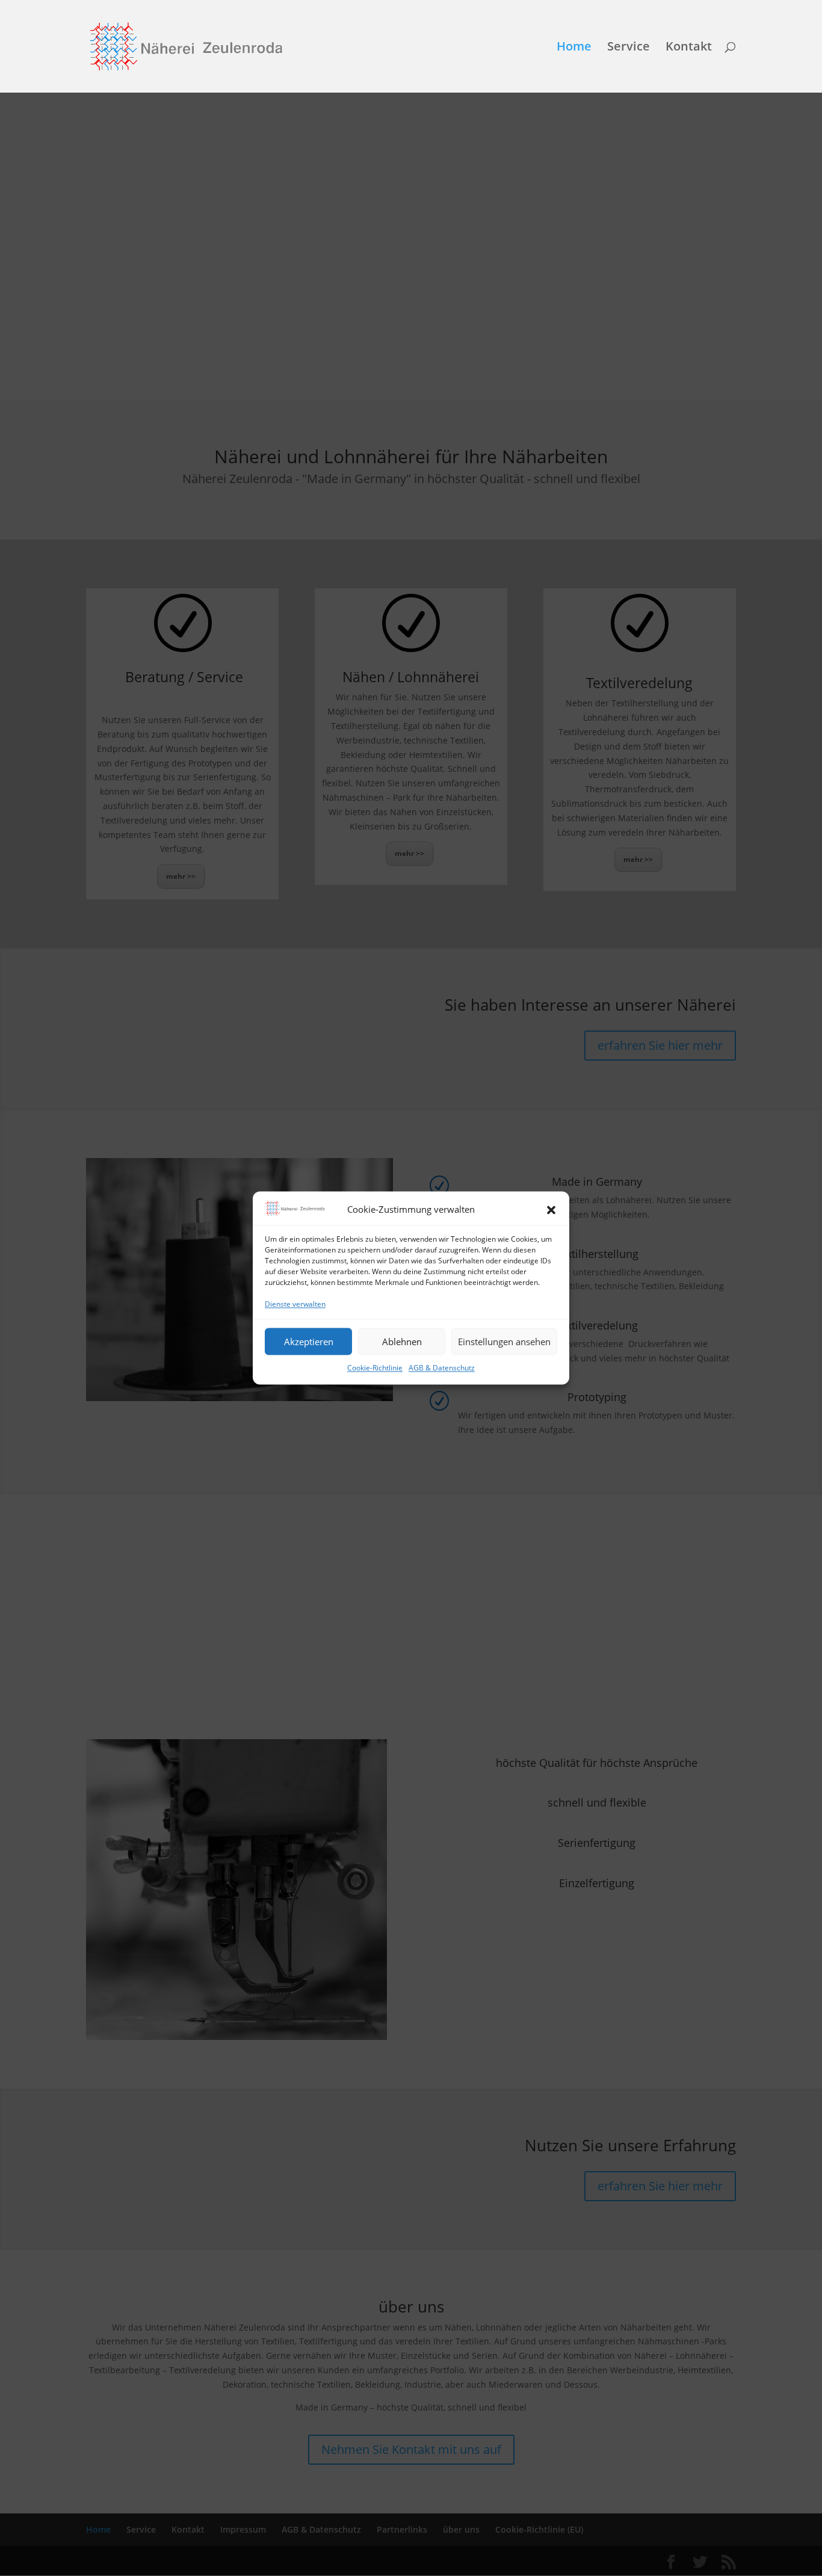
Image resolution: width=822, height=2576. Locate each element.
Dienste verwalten (295, 1304)
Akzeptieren (309, 1342)
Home (574, 48)
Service (629, 48)
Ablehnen (402, 1342)
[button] (551, 1210)
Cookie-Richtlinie (375, 1368)
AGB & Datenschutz (442, 1368)
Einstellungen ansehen (504, 1342)
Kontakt (689, 48)
